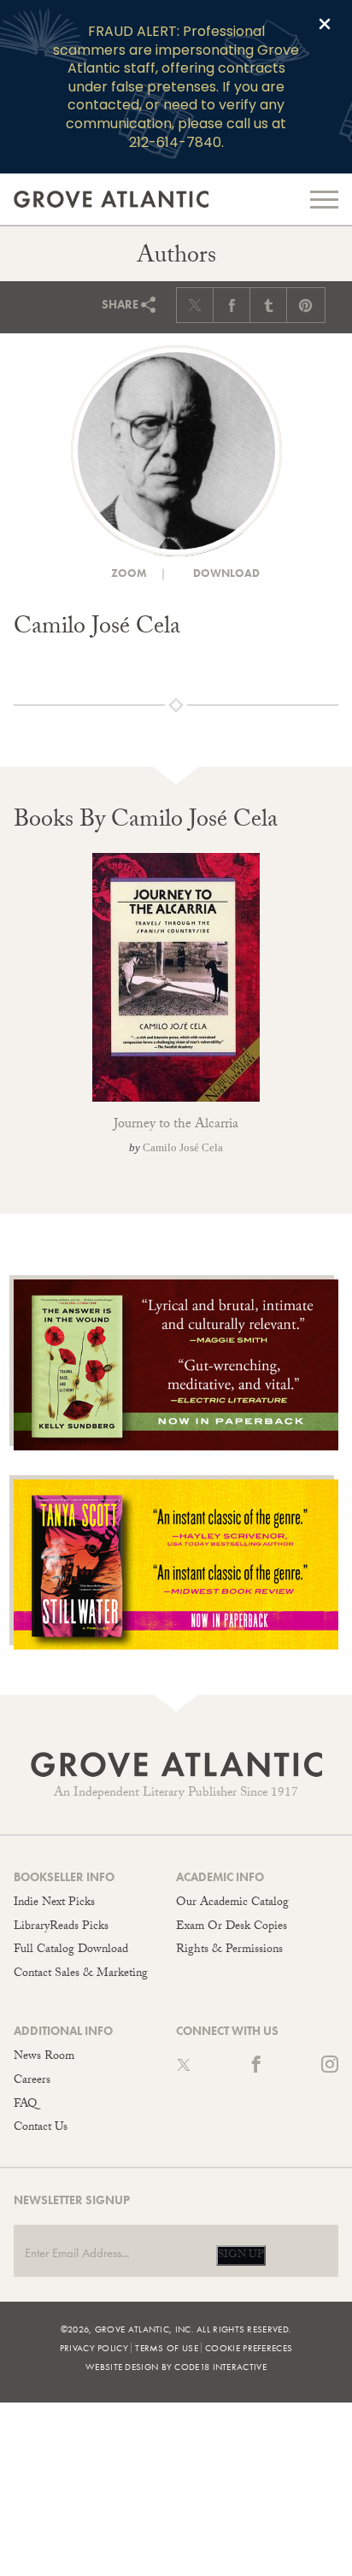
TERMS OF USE (167, 2348)
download (225, 573)
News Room (44, 2057)
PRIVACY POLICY (94, 2348)
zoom (128, 573)
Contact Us (41, 2128)
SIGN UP (241, 2255)
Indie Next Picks (54, 1903)
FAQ (25, 2105)
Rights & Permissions (229, 1950)
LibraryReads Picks (61, 1927)
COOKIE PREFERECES (249, 2348)
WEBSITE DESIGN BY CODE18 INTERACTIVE (176, 2367)
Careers (32, 2081)
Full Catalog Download (71, 1950)
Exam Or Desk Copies (232, 1927)
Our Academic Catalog (232, 1903)
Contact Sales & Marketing (81, 1974)
